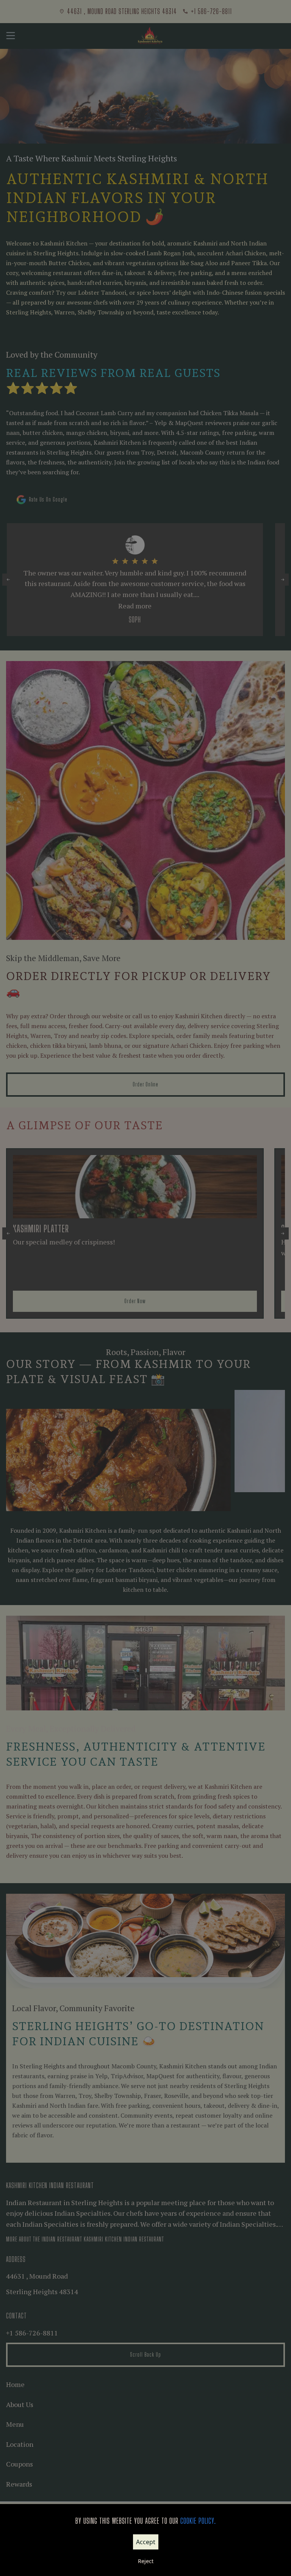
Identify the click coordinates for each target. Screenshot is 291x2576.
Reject (146, 2561)
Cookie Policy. (198, 2521)
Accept (146, 2542)
